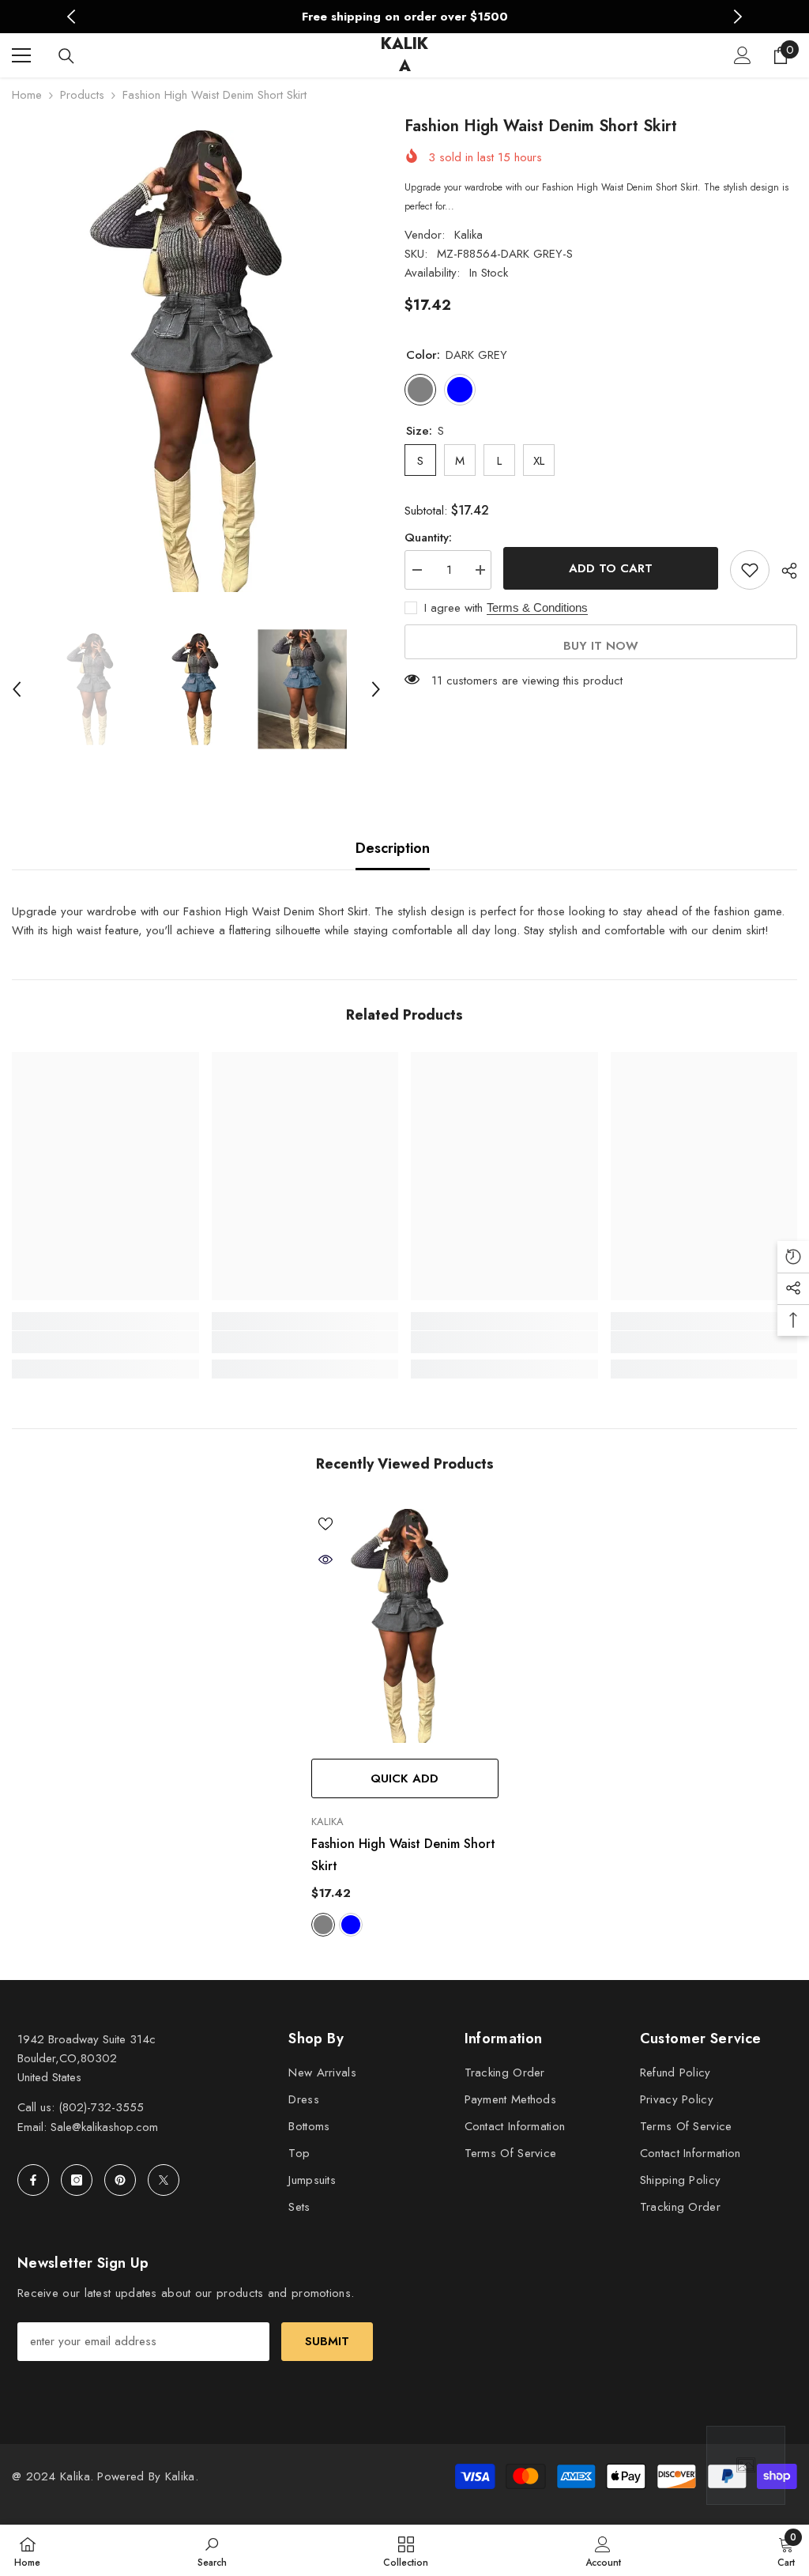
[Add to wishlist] (750, 570)
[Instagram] (77, 2180)
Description (393, 848)
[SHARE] (783, 571)
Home (27, 95)
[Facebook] (33, 2180)
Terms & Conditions (537, 607)
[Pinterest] (120, 2180)
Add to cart (611, 568)
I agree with (453, 608)
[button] (17, 689)
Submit (327, 2341)
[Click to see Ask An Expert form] (746, 2465)
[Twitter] (164, 2180)
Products (82, 95)
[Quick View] (325, 1560)
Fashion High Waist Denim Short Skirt (403, 1855)
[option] (405, 17)
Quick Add (404, 1778)
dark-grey (323, 1925)
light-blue (351, 1925)
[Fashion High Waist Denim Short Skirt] (405, 1626)
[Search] (66, 56)
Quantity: (428, 537)
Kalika (468, 235)
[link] (105, 1342)
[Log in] (743, 55)
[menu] (21, 55)
